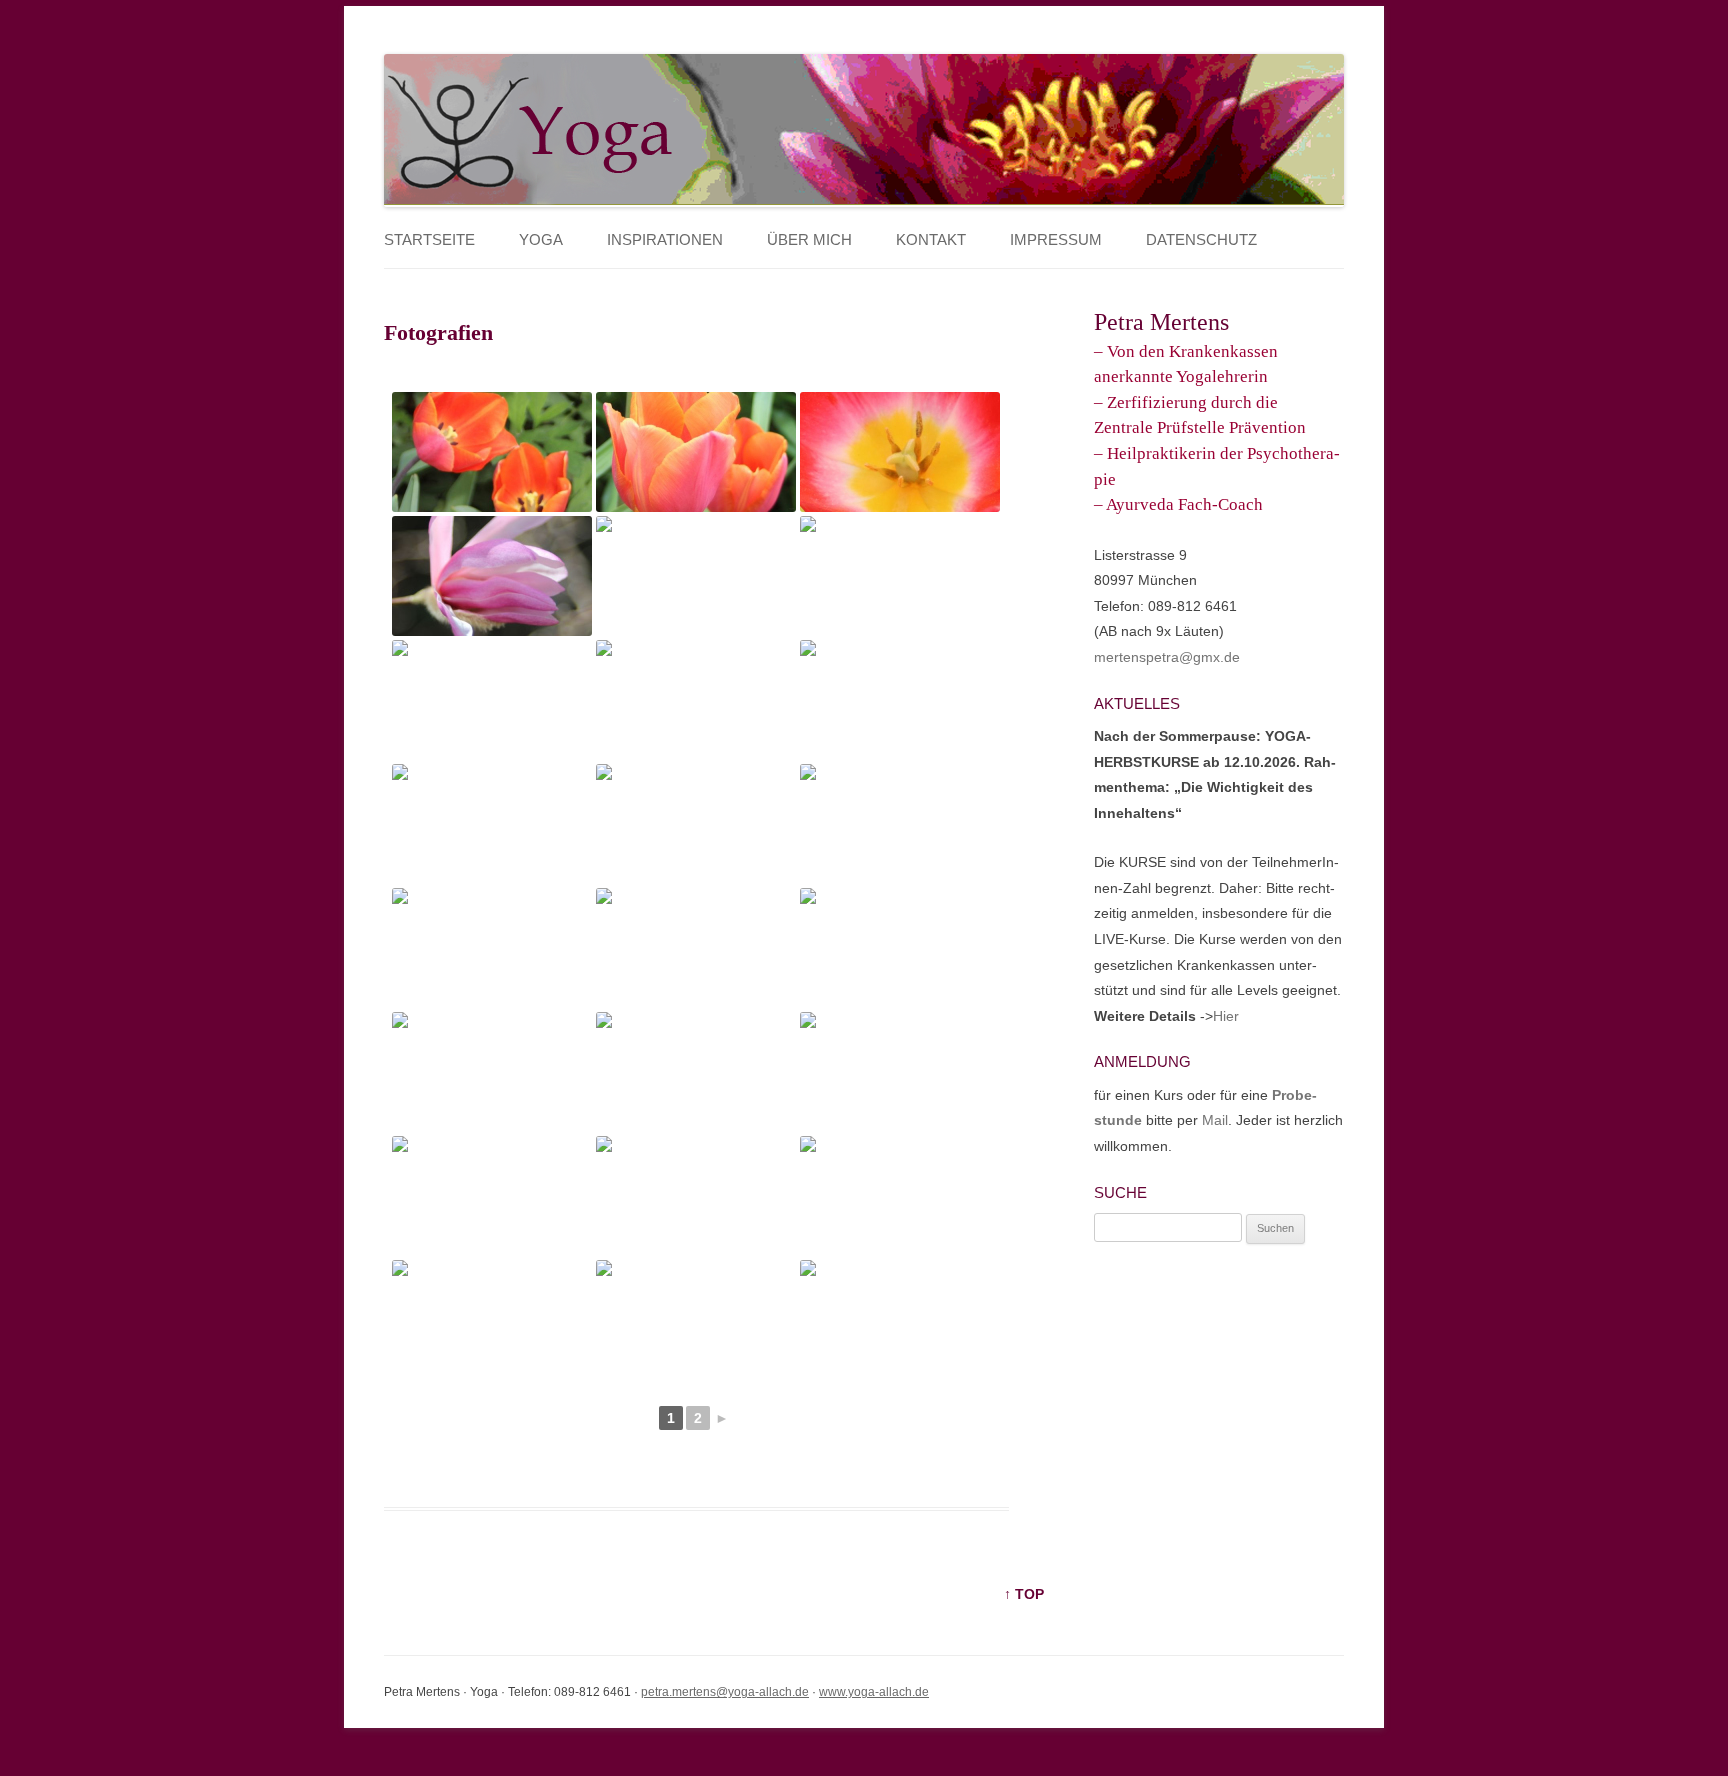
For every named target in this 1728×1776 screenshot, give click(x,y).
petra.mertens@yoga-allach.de (725, 1692)
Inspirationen (665, 239)
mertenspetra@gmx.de (1167, 657)
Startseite (429, 239)
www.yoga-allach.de (874, 1692)
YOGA (541, 239)
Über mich (809, 239)
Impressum (1056, 239)
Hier (1226, 1016)
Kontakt (931, 239)
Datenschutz (1201, 239)
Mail (1215, 1120)
